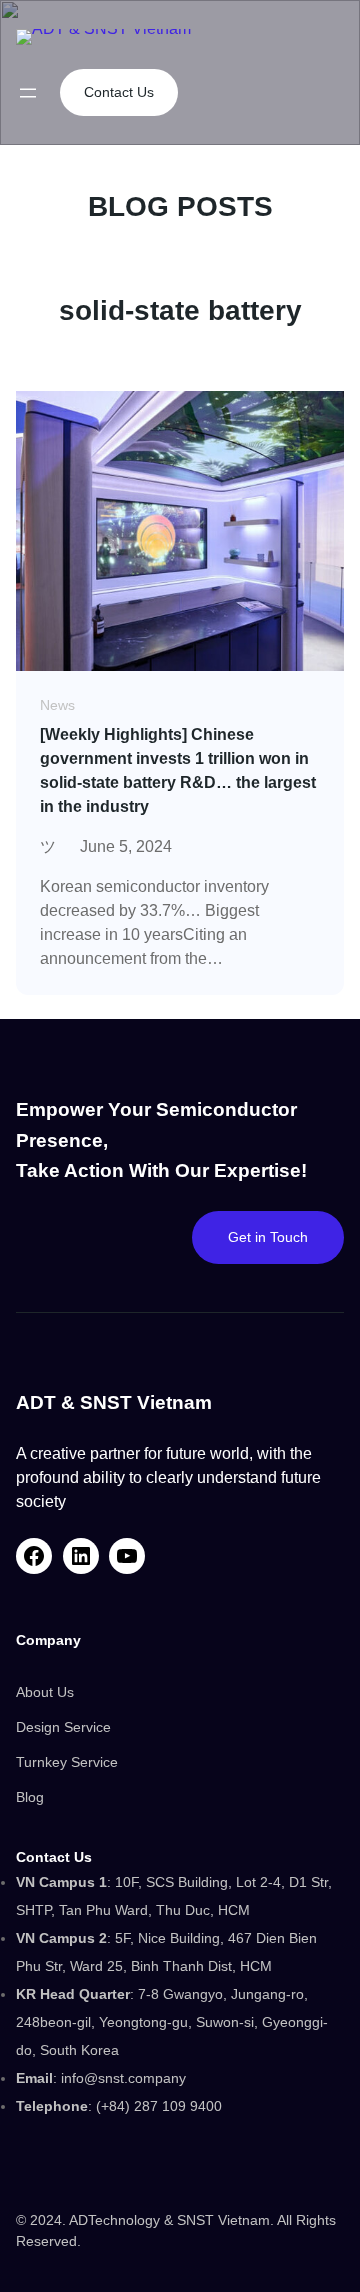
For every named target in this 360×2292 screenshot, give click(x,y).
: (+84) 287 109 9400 (119, 2106)
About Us (45, 1692)
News (57, 705)
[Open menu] (28, 93)
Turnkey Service (67, 1762)
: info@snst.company (101, 2078)
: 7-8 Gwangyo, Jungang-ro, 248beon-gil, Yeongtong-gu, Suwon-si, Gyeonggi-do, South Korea (172, 2022)
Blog (30, 1797)
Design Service (63, 1727)
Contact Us (119, 92)
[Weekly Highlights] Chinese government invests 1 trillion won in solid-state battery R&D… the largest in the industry (178, 770)
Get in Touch (268, 1237)
